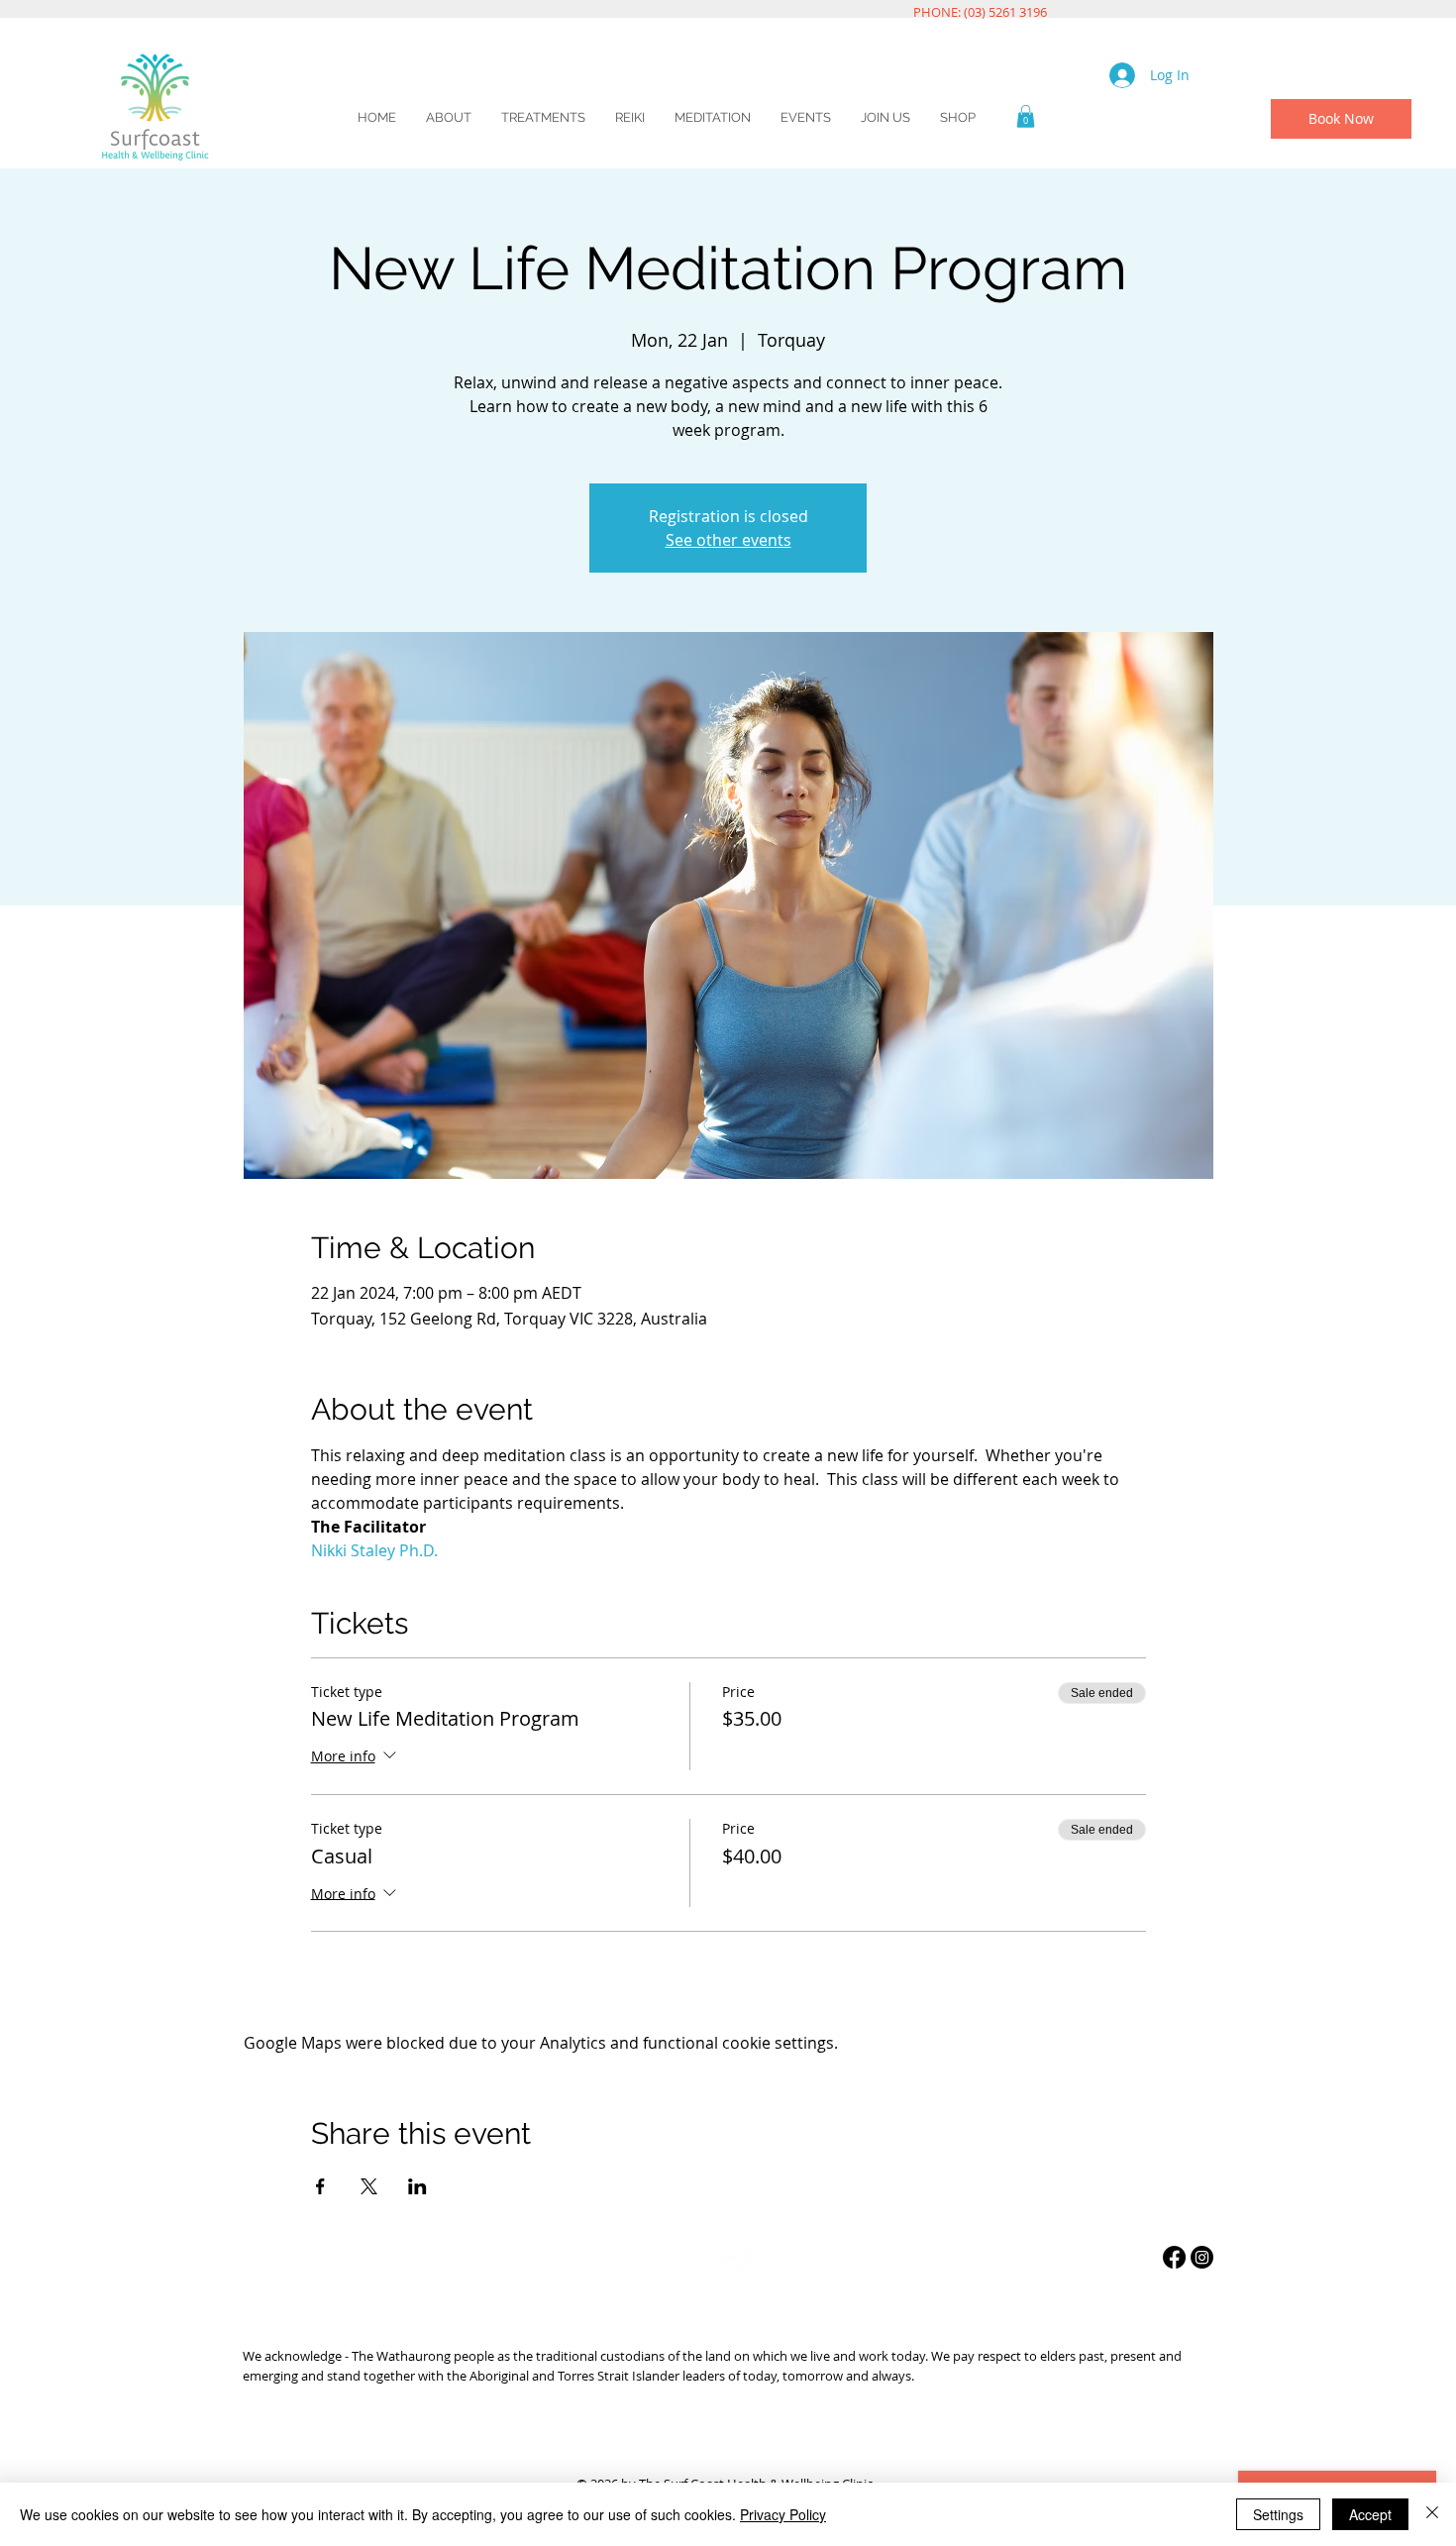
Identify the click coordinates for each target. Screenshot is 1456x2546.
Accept (1370, 2514)
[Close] (1432, 2514)
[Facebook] (1174, 2257)
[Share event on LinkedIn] (417, 2186)
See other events (728, 540)
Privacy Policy (783, 2514)
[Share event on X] (369, 2186)
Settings (1278, 2514)
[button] (1026, 116)
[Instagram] (1202, 2257)
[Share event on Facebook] (320, 2186)
